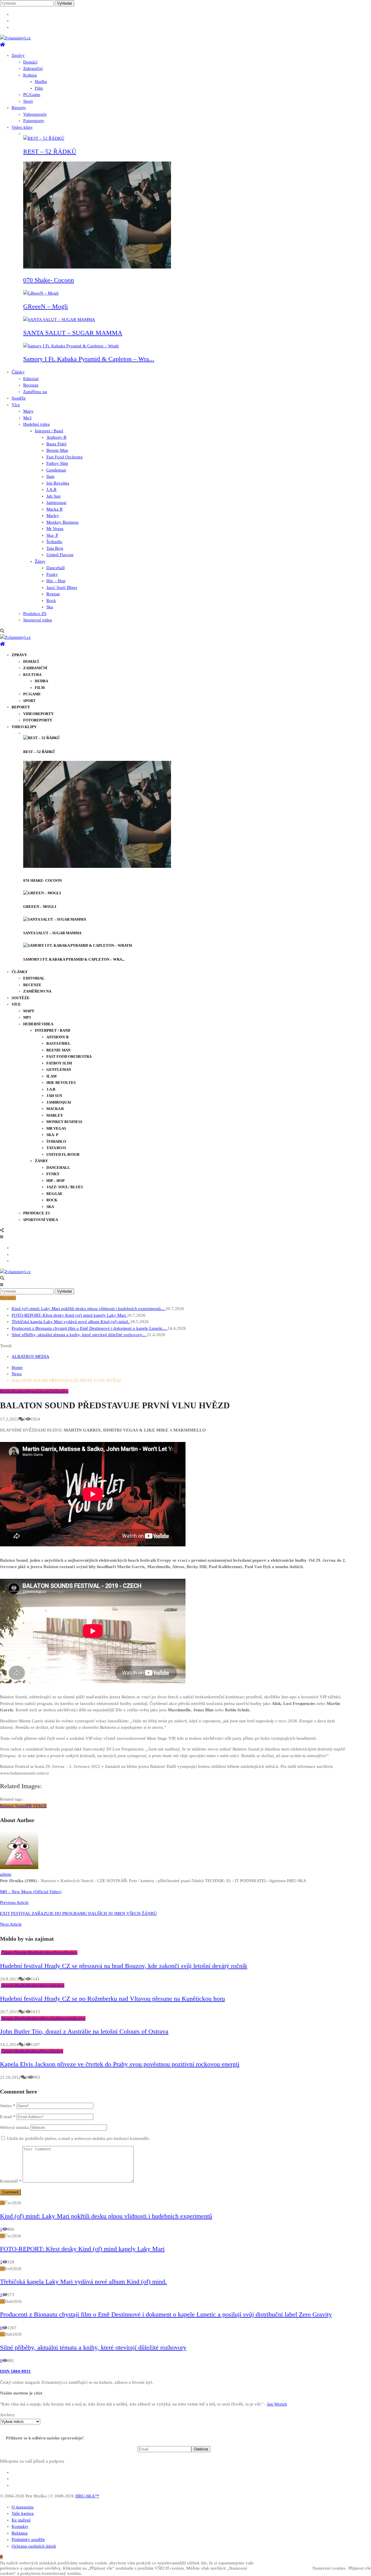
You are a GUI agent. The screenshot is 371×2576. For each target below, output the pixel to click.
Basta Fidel (56, 444)
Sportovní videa (38, 620)
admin (6, 1874)
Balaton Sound (13, 1806)
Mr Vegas (55, 529)
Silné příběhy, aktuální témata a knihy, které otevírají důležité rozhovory (93, 2347)
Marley (53, 516)
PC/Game (32, 95)
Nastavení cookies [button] (329, 2568)
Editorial (31, 379)
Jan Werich (277, 2404)
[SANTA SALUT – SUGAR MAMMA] (59, 320)
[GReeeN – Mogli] (41, 293)
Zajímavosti (62, 2018)
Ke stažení (21, 2520)
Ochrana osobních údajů (34, 2546)
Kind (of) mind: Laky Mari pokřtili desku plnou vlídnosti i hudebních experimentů (106, 2216)
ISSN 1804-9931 (15, 2371)
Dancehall (56, 568)
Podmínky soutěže (28, 2539)
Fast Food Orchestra (64, 457)
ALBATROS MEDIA (30, 1356)
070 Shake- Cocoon (49, 280)
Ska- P (52, 535)
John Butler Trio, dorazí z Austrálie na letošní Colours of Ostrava (84, 2031)
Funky (52, 574)
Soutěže (19, 398)
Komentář (11, 2181)
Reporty (19, 108)
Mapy (28, 411)
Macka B (54, 509)
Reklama (20, 2533)
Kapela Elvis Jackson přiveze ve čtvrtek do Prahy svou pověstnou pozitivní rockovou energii (120, 2064)
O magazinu (23, 2507)
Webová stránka (14, 2127)
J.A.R (51, 489)
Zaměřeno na (35, 392)
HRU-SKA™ (87, 2496)
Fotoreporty (34, 121)
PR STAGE (37, 1806)
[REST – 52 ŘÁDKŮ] (44, 138)
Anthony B (56, 437)
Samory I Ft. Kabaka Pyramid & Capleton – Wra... (89, 359)
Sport (28, 101)
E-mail (8, 2117)
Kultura (30, 75)
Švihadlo (54, 542)
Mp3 (27, 418)
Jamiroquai (56, 502)
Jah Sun (53, 496)
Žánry (40, 561)
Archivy (7, 2415)
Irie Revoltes (58, 483)
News (31, 1391)
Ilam (50, 476)
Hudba (41, 81)
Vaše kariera (23, 2513)
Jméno (8, 2106)
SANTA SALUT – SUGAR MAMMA (73, 333)
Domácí (30, 62)
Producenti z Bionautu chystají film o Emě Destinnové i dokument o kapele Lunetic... (90, 1328)
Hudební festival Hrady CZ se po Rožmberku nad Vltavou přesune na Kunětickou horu (112, 1999)
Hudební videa (37, 424)
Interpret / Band (49, 431)
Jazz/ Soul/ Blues (62, 587)
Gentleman (56, 470)
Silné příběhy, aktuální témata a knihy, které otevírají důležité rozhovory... (79, 1335)
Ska (50, 607)
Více (16, 405)
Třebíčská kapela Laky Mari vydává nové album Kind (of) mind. (71, 1322)
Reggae (53, 594)
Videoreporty (35, 114)
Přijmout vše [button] (360, 2568)
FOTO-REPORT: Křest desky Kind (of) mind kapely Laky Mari (69, 1315)
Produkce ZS (35, 614)
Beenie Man (57, 450)
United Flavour (60, 555)
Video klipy (22, 127)
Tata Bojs (55, 548)
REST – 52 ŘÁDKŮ (50, 152)
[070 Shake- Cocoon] (97, 267)
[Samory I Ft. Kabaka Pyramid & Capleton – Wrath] (71, 346)
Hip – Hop (56, 581)
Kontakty (20, 2526)
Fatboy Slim (57, 463)
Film (39, 88)
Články (18, 372)
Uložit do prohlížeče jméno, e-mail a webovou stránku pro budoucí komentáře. (79, 2138)
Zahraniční (33, 68)
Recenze (31, 385)
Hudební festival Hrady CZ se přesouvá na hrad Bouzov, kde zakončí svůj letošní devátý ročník (124, 1966)
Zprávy (18, 55)
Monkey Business (62, 522)
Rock (51, 601)
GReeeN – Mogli (46, 306)
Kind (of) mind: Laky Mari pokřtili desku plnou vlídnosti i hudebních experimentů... (89, 1309)
